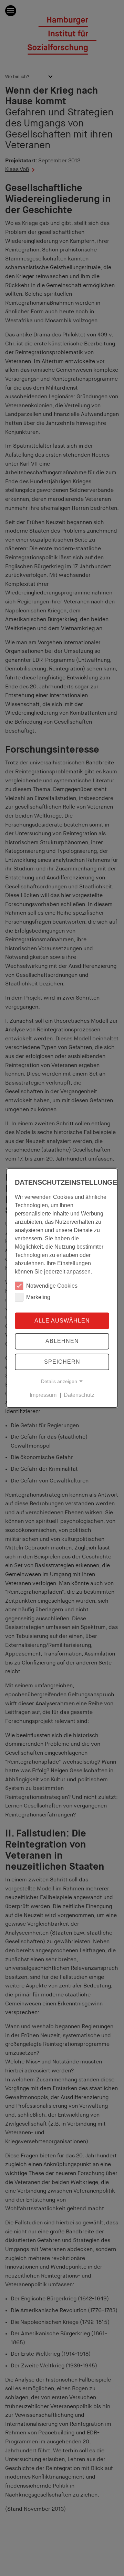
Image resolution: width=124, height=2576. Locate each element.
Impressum (43, 1395)
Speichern (62, 1362)
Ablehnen (62, 1341)
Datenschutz (79, 1395)
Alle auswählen (62, 1320)
